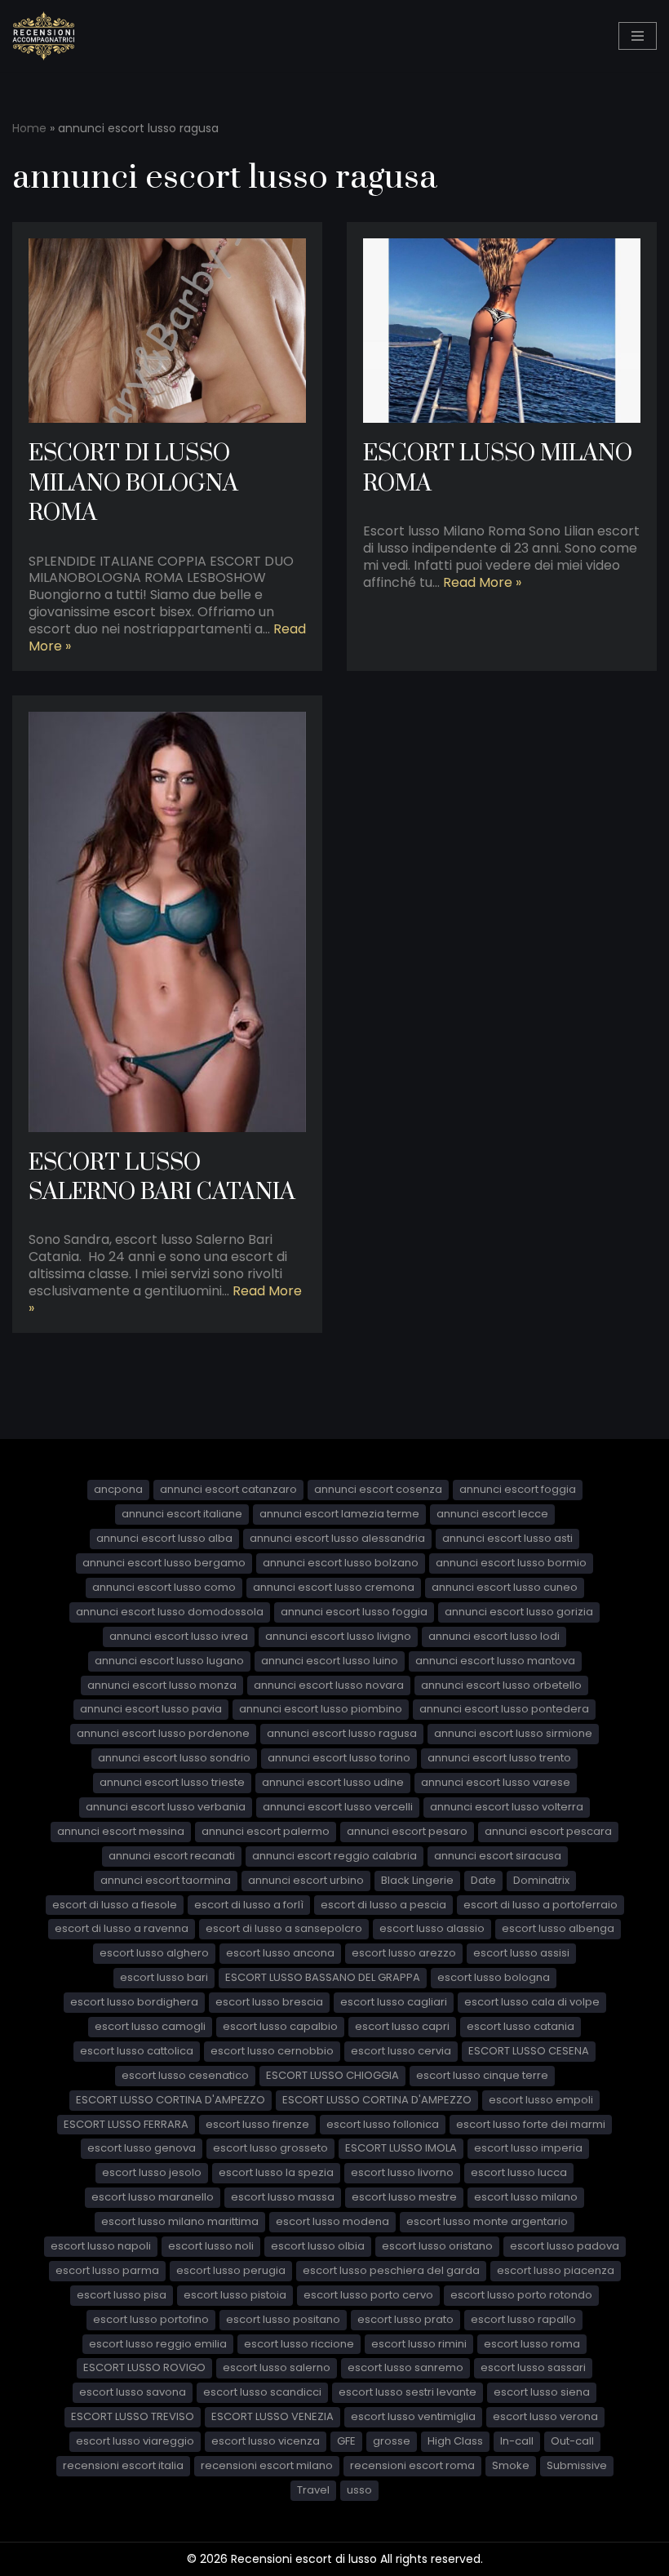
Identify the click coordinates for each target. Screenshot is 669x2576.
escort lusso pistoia (235, 2295)
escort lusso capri (402, 2026)
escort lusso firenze (257, 2124)
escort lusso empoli (541, 2100)
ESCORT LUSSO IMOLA (401, 2148)
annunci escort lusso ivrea (179, 1636)
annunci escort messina (121, 1831)
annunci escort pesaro (407, 1831)
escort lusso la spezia (276, 2172)
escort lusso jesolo (152, 2172)
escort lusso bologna (494, 1977)
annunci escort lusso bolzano (341, 1563)
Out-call (572, 2441)
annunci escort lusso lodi (494, 1636)
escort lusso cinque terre (482, 2075)
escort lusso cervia (401, 2051)
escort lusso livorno (402, 2172)
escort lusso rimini (419, 2344)
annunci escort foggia (518, 1489)
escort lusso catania (521, 2026)
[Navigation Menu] (638, 36)
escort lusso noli (211, 2246)
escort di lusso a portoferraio (541, 1905)
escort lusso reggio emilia (158, 2344)
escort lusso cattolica (137, 2051)
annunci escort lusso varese (496, 1782)
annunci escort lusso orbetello (501, 1685)
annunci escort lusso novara (329, 1685)
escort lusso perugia (231, 2270)
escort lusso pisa (122, 2295)
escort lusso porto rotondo (521, 2295)
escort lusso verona (545, 2416)
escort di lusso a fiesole (115, 1905)
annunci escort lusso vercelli (338, 1807)
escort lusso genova (142, 2148)
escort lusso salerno (277, 2367)
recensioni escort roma (412, 2465)
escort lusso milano (526, 2197)
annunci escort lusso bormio (511, 1563)
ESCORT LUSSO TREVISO (133, 2416)
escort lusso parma (107, 2270)
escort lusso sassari (533, 2367)
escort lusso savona (133, 2392)
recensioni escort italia (123, 2465)
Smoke (511, 2465)
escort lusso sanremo (405, 2367)
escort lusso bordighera (134, 2002)
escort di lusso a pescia (383, 1905)
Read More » (482, 582)
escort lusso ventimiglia (413, 2416)
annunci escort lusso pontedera (504, 1709)
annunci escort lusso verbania (166, 1807)
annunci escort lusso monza (162, 1685)
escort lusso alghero (154, 1953)
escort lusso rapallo (523, 2319)
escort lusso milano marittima (180, 2221)
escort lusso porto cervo (368, 2295)
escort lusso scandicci (262, 2392)
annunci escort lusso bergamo (164, 1563)
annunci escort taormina (166, 1880)
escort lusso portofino (151, 2319)
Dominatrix (541, 1880)
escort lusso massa (283, 2197)
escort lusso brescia (269, 2002)
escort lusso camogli (150, 2026)
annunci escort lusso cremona (334, 1587)
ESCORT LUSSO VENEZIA (272, 2416)
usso (359, 2490)
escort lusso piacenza (556, 2270)
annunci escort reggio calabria (334, 1856)
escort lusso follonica (383, 2124)
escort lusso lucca (519, 2172)
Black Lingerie (417, 1880)
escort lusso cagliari (394, 2002)
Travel (313, 2490)
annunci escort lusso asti (507, 1538)
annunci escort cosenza (378, 1489)
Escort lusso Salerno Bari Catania (162, 1177)
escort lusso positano (283, 2319)
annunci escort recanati (172, 1856)
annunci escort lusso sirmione (513, 1733)
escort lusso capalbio (280, 2026)
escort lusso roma (532, 2344)
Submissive (577, 2465)
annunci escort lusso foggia (354, 1612)
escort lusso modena (332, 2221)
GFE (346, 2441)
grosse (392, 2441)
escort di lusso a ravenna (122, 1928)
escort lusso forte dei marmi (531, 2124)
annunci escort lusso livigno (338, 1636)
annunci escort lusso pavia (151, 1709)
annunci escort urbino (306, 1880)
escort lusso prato (405, 2319)
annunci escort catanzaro (228, 1489)
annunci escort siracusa (498, 1856)
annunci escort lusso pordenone (163, 1733)
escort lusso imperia (528, 2148)
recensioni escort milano (267, 2465)
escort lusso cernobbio (272, 2051)
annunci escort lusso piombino (321, 1709)
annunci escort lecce (492, 1514)
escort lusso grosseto (270, 2148)
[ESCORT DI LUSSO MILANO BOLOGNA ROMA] (167, 331)
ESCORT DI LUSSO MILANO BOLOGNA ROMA (133, 483)
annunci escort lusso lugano (169, 1661)
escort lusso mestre (404, 2197)
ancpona (118, 1489)
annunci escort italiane (182, 1514)
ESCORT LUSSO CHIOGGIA (332, 2075)
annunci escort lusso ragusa (342, 1733)
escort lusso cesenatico (185, 2075)
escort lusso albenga (558, 1928)
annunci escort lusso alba (164, 1538)
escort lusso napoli (101, 2246)
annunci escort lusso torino (339, 1758)
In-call (517, 2441)
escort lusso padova (565, 2246)
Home (29, 128)
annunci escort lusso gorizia (519, 1612)
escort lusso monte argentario (487, 2221)
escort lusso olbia (318, 2246)
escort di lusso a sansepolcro (284, 1928)
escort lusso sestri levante (408, 2392)
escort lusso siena (542, 2392)
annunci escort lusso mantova (495, 1661)
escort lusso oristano (437, 2246)
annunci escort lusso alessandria (337, 1538)
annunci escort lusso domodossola (170, 1612)
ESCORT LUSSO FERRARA (126, 2124)
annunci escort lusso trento (499, 1758)
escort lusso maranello (153, 2197)
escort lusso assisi (521, 1953)
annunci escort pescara (548, 1831)
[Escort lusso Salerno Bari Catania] (167, 922)
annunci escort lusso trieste (172, 1782)
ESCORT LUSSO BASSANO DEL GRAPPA (323, 1977)
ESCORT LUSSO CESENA (529, 2051)
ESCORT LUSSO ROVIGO (144, 2367)
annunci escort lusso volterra (507, 1807)
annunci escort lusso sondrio (174, 1758)
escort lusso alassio (432, 1928)
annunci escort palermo (266, 1831)
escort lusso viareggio (135, 2441)
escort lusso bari (164, 1977)
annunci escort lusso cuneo (505, 1587)
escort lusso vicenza (266, 2441)
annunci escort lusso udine (333, 1782)
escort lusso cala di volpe (532, 2002)
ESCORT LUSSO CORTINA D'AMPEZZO (171, 2100)
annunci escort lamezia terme (339, 1514)
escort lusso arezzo (404, 1953)
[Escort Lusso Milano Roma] (502, 331)
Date (483, 1880)
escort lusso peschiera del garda (391, 2270)
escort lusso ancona (280, 1953)
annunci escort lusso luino (330, 1661)
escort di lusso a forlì (249, 1905)
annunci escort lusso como (164, 1587)
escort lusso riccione (299, 2344)
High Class (455, 2441)
